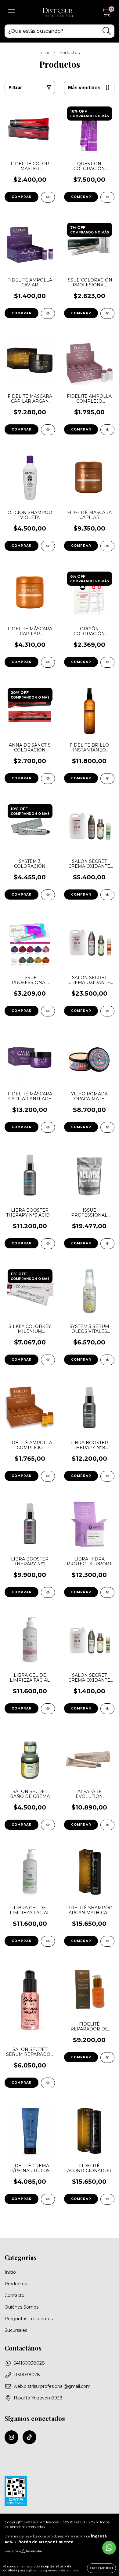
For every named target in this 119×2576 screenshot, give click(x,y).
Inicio (45, 53)
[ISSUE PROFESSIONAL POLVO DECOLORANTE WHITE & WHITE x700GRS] (107, 1244)
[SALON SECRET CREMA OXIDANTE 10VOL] (107, 1709)
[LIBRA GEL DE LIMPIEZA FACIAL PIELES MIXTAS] (48, 1941)
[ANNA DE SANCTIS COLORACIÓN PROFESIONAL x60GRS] (48, 779)
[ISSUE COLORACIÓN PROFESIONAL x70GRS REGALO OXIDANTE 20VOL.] (107, 313)
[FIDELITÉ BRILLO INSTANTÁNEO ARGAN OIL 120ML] (107, 779)
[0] (106, 14)
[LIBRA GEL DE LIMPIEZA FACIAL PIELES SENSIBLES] (48, 1709)
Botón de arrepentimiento (46, 2542)
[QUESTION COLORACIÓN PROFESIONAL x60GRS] (107, 197)
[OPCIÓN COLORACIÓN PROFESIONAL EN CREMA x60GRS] (107, 662)
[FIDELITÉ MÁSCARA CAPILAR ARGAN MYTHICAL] (48, 430)
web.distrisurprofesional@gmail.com (52, 2386)
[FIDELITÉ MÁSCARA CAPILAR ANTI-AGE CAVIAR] (48, 1127)
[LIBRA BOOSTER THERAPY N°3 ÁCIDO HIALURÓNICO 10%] (48, 1244)
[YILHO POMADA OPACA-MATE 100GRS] (107, 1127)
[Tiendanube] (24, 2552)
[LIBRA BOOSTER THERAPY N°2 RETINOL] (48, 1592)
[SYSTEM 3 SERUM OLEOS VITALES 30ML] (107, 1360)
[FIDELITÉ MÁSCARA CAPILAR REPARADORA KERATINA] (48, 662)
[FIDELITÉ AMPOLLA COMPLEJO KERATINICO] (48, 1476)
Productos (16, 2284)
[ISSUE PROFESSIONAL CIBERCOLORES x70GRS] (48, 1011)
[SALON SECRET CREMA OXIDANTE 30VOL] (107, 1011)
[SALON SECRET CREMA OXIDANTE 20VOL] (107, 895)
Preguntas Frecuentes (29, 2319)
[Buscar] (107, 31)
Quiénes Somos (22, 2307)
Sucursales (16, 2330)
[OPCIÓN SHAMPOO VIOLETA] (48, 546)
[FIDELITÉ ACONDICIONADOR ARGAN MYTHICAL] (107, 2199)
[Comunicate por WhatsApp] (109, 2548)
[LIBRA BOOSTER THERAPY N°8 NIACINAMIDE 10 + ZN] (107, 1476)
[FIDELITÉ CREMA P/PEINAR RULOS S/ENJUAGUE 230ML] (48, 2199)
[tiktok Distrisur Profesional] (29, 2437)
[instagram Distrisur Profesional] (11, 2437)
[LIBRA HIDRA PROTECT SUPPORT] (107, 1592)
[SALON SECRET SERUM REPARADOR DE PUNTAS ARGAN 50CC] (48, 2083)
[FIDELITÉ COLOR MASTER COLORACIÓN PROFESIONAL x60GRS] (48, 197)
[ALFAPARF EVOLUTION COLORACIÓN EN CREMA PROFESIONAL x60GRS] (107, 1825)
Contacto (14, 2295)
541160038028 (29, 2363)
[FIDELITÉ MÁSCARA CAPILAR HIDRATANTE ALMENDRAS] (107, 546)
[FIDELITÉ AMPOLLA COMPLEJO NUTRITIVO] (107, 430)
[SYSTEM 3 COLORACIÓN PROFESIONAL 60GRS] (48, 895)
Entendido (101, 2568)
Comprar (22, 429)
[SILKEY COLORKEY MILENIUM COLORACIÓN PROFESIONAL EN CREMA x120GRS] (48, 1360)
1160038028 (27, 2375)
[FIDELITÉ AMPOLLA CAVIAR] (48, 313)
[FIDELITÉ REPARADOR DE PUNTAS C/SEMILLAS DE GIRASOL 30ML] (107, 2058)
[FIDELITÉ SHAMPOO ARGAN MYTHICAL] (107, 1941)
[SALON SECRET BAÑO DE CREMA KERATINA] (48, 1825)
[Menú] (11, 12)
